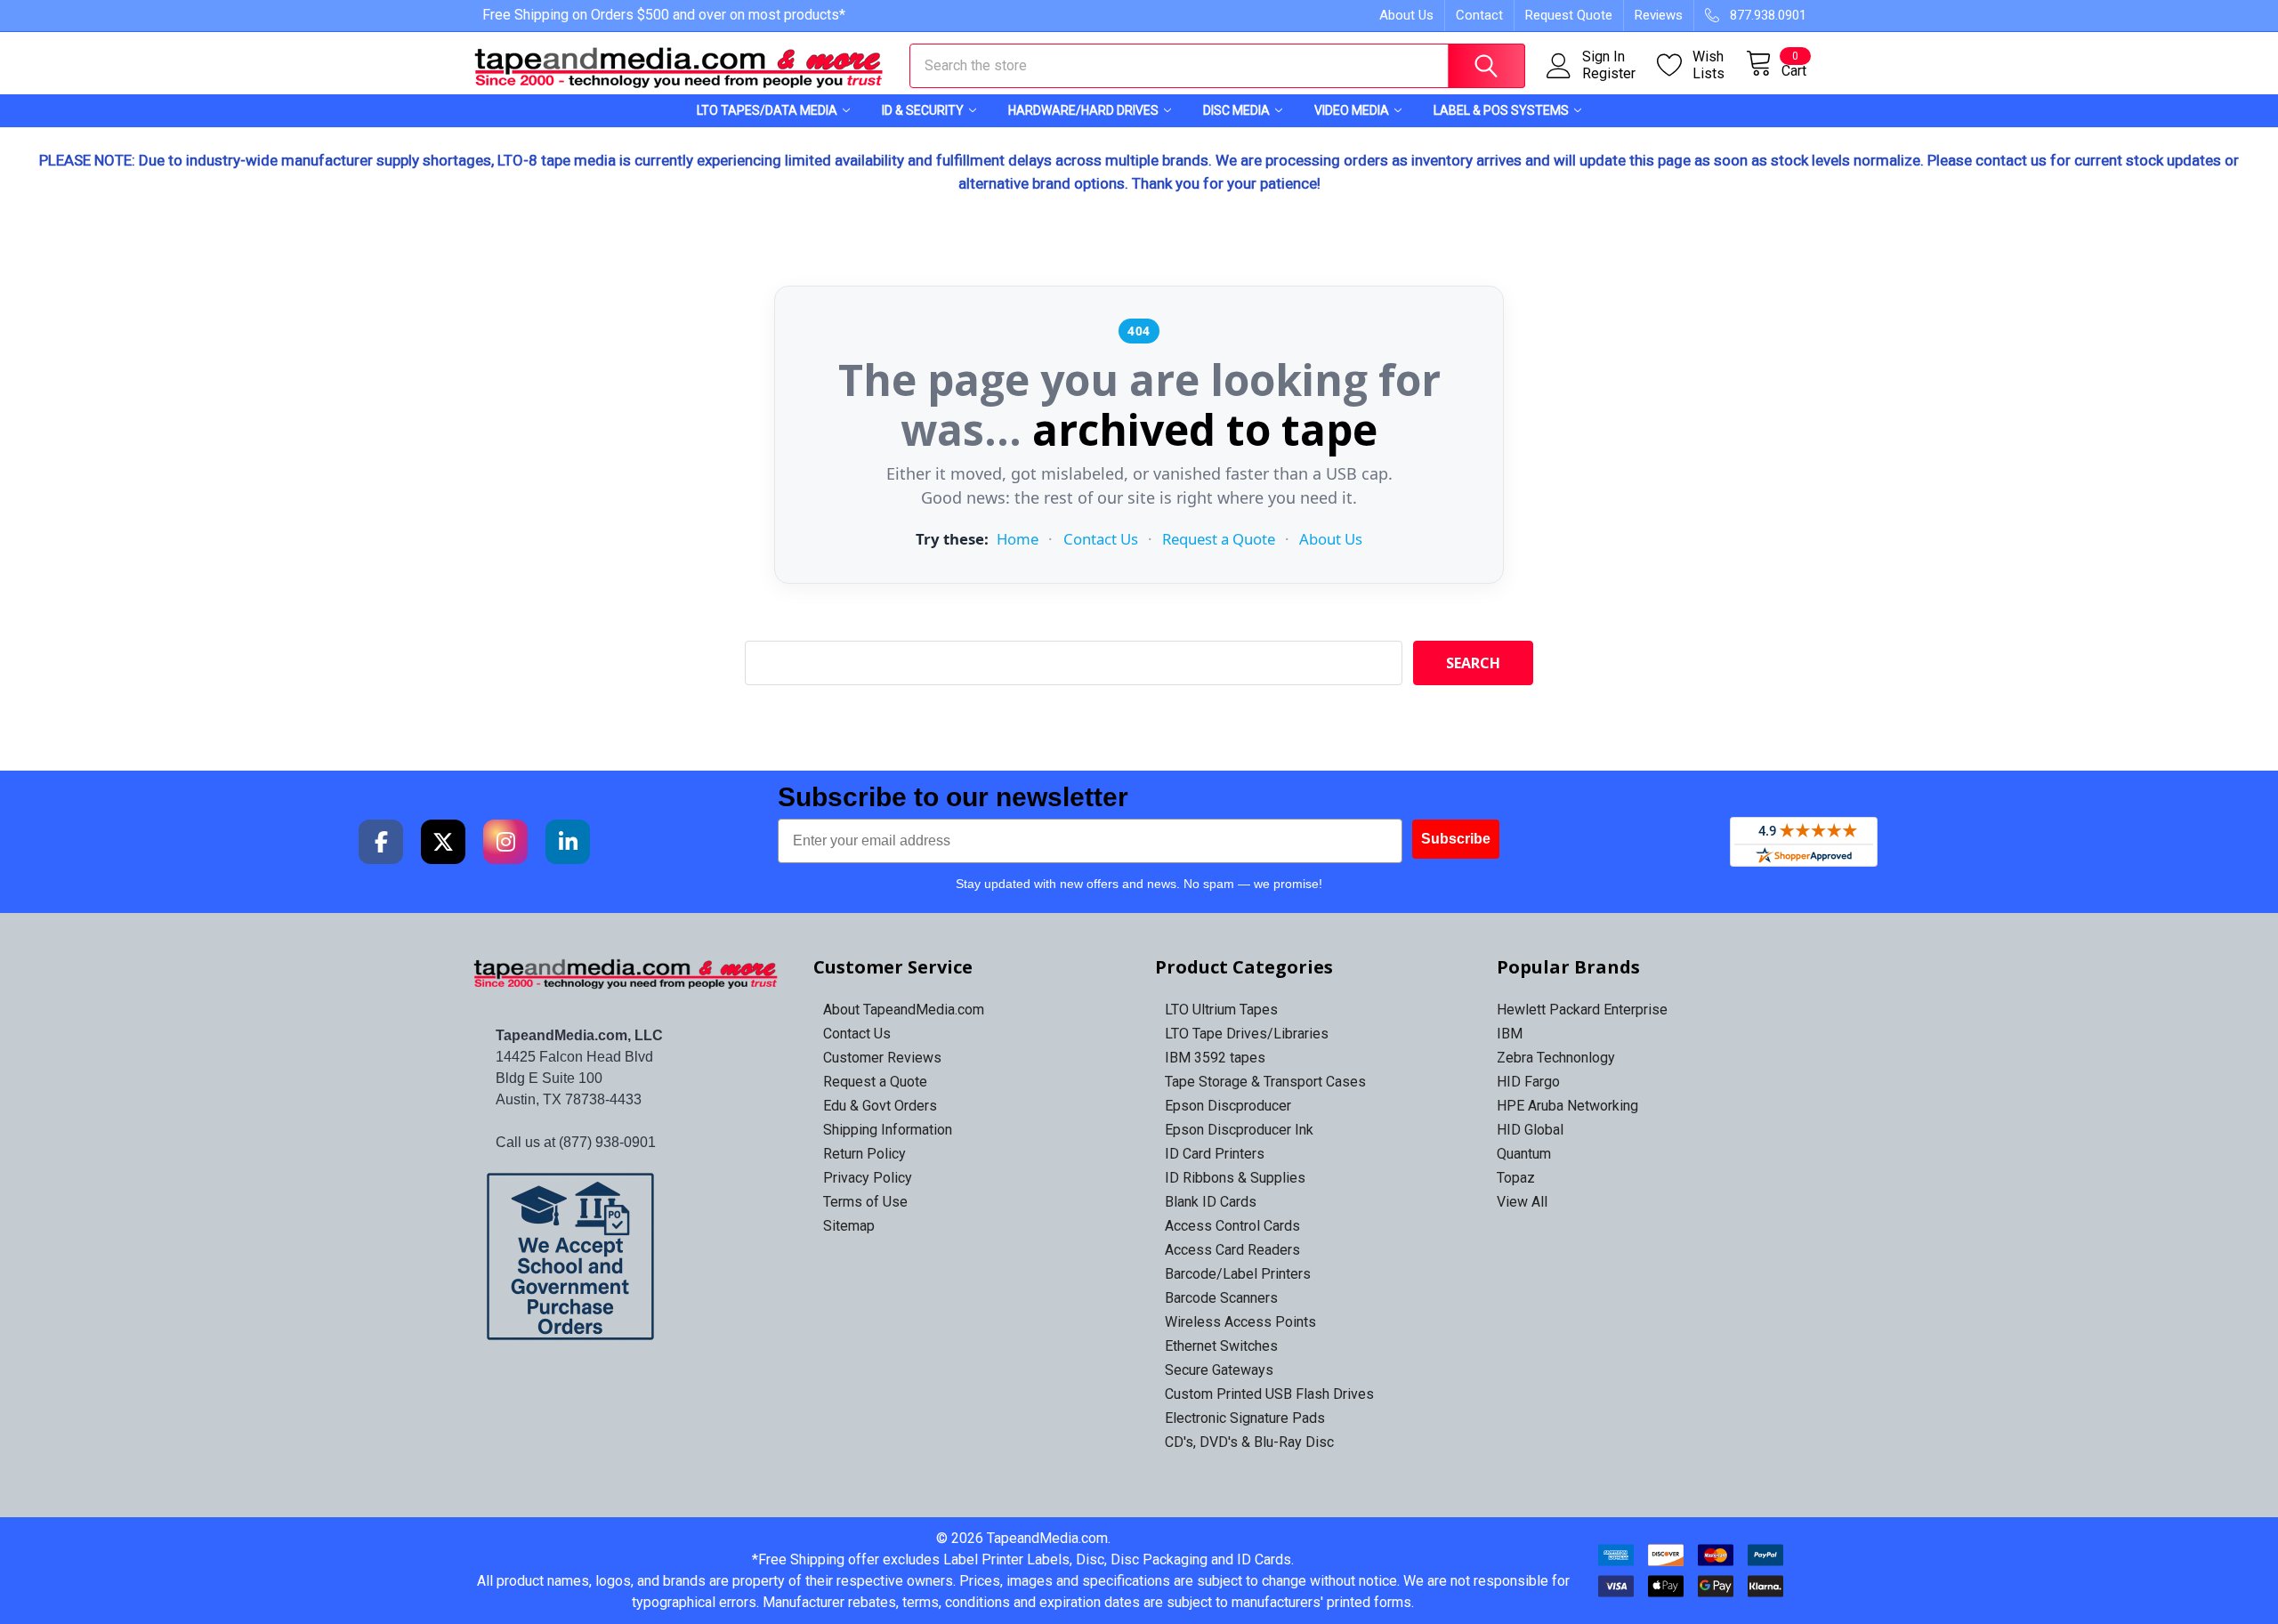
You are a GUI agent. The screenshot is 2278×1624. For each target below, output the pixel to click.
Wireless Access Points (1240, 1322)
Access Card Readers (1232, 1250)
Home (1018, 539)
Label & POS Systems (1501, 110)
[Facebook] (381, 842)
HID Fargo (1528, 1082)
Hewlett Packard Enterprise (1582, 1010)
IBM (1510, 1034)
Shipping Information (888, 1130)
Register (1609, 74)
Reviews (1659, 15)
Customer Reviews (882, 1058)
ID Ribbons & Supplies (1235, 1178)
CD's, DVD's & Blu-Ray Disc (1249, 1442)
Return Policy (864, 1154)
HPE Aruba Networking (1567, 1106)
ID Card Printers (1215, 1154)
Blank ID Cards (1211, 1202)
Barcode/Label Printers (1238, 1274)
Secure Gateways (1219, 1370)
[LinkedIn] (568, 842)
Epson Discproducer (1228, 1106)
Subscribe (1456, 839)
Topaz (1516, 1178)
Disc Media (1236, 110)
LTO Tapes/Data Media (767, 110)
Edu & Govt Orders (880, 1106)
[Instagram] (505, 842)
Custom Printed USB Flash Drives (1269, 1394)
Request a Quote (1219, 539)
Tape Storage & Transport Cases (1265, 1082)
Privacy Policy (868, 1178)
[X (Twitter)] (443, 842)
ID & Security (923, 110)
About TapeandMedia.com (904, 1010)
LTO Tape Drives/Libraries (1247, 1034)
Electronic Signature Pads (1245, 1418)
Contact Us (1101, 539)
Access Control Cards (1232, 1226)
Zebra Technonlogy (1556, 1058)
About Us (1406, 15)
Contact (1479, 15)
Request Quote (1569, 15)
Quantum (1524, 1154)
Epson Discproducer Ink (1239, 1130)
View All (1522, 1202)
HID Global (1530, 1130)
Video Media (1352, 110)
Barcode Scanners (1221, 1298)
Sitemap (849, 1226)
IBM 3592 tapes (1215, 1058)
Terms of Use (865, 1202)
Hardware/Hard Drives (1083, 110)
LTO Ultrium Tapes (1221, 1010)
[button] (627, 1256)
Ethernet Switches (1221, 1346)
